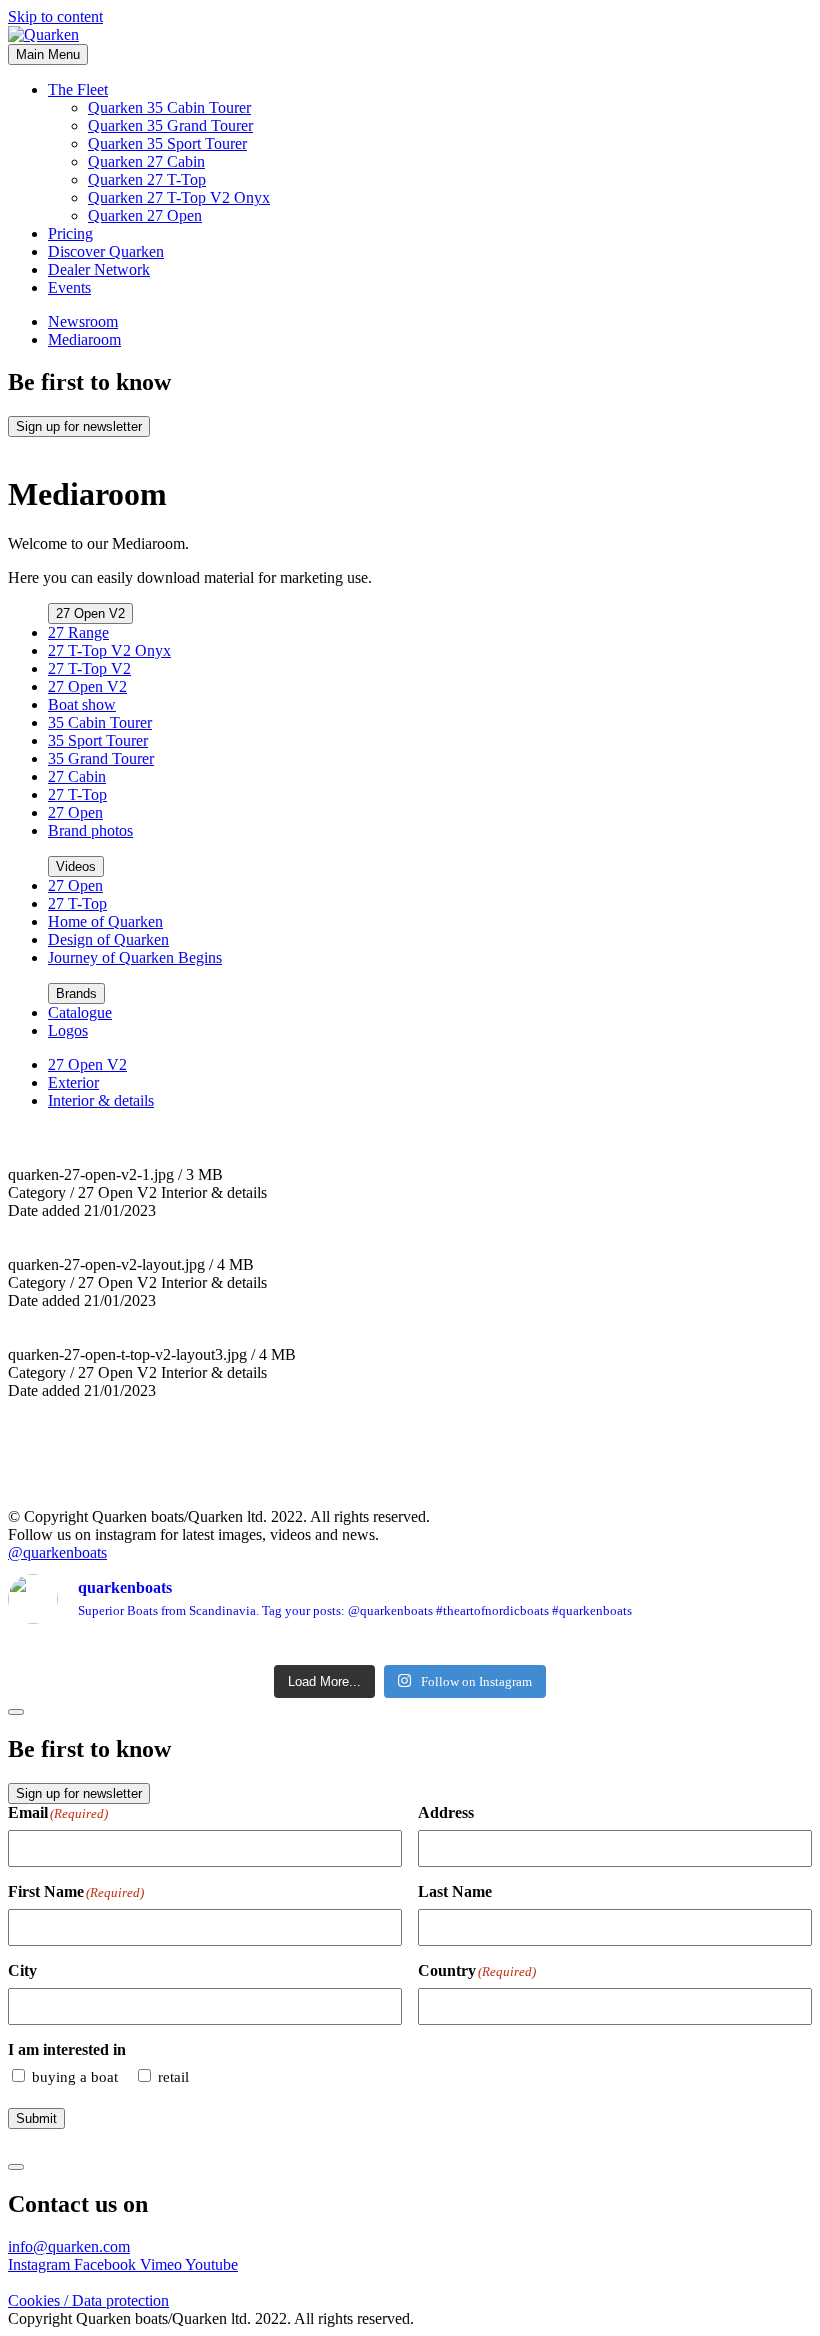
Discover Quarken (106, 251)
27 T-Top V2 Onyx (109, 650)
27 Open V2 (90, 613)
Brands (76, 993)
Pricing (70, 233)
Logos (68, 1030)
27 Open (75, 812)
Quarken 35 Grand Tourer (170, 125)
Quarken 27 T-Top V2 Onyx (179, 197)
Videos (76, 866)
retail (173, 2077)
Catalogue (80, 1012)
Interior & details (101, 1100)
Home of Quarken (105, 921)
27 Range (78, 632)
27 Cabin (77, 776)
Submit (36, 2118)
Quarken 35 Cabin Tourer (169, 107)
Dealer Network (99, 269)
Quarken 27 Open (145, 215)
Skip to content (55, 16)
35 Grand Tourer (101, 758)
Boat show (82, 704)
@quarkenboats (57, 1552)
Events (69, 287)
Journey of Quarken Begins (135, 957)
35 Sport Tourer (98, 740)
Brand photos (90, 830)
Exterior (73, 1082)
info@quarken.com (69, 2246)
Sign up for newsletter (79, 426)
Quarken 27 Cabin (146, 161)
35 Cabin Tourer (100, 722)
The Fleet (78, 89)
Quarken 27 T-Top (147, 179)
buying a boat (75, 2077)
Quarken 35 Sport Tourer (167, 143)
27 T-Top (77, 794)
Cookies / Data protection (88, 2300)
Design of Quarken (108, 939)
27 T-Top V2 (89, 668)
